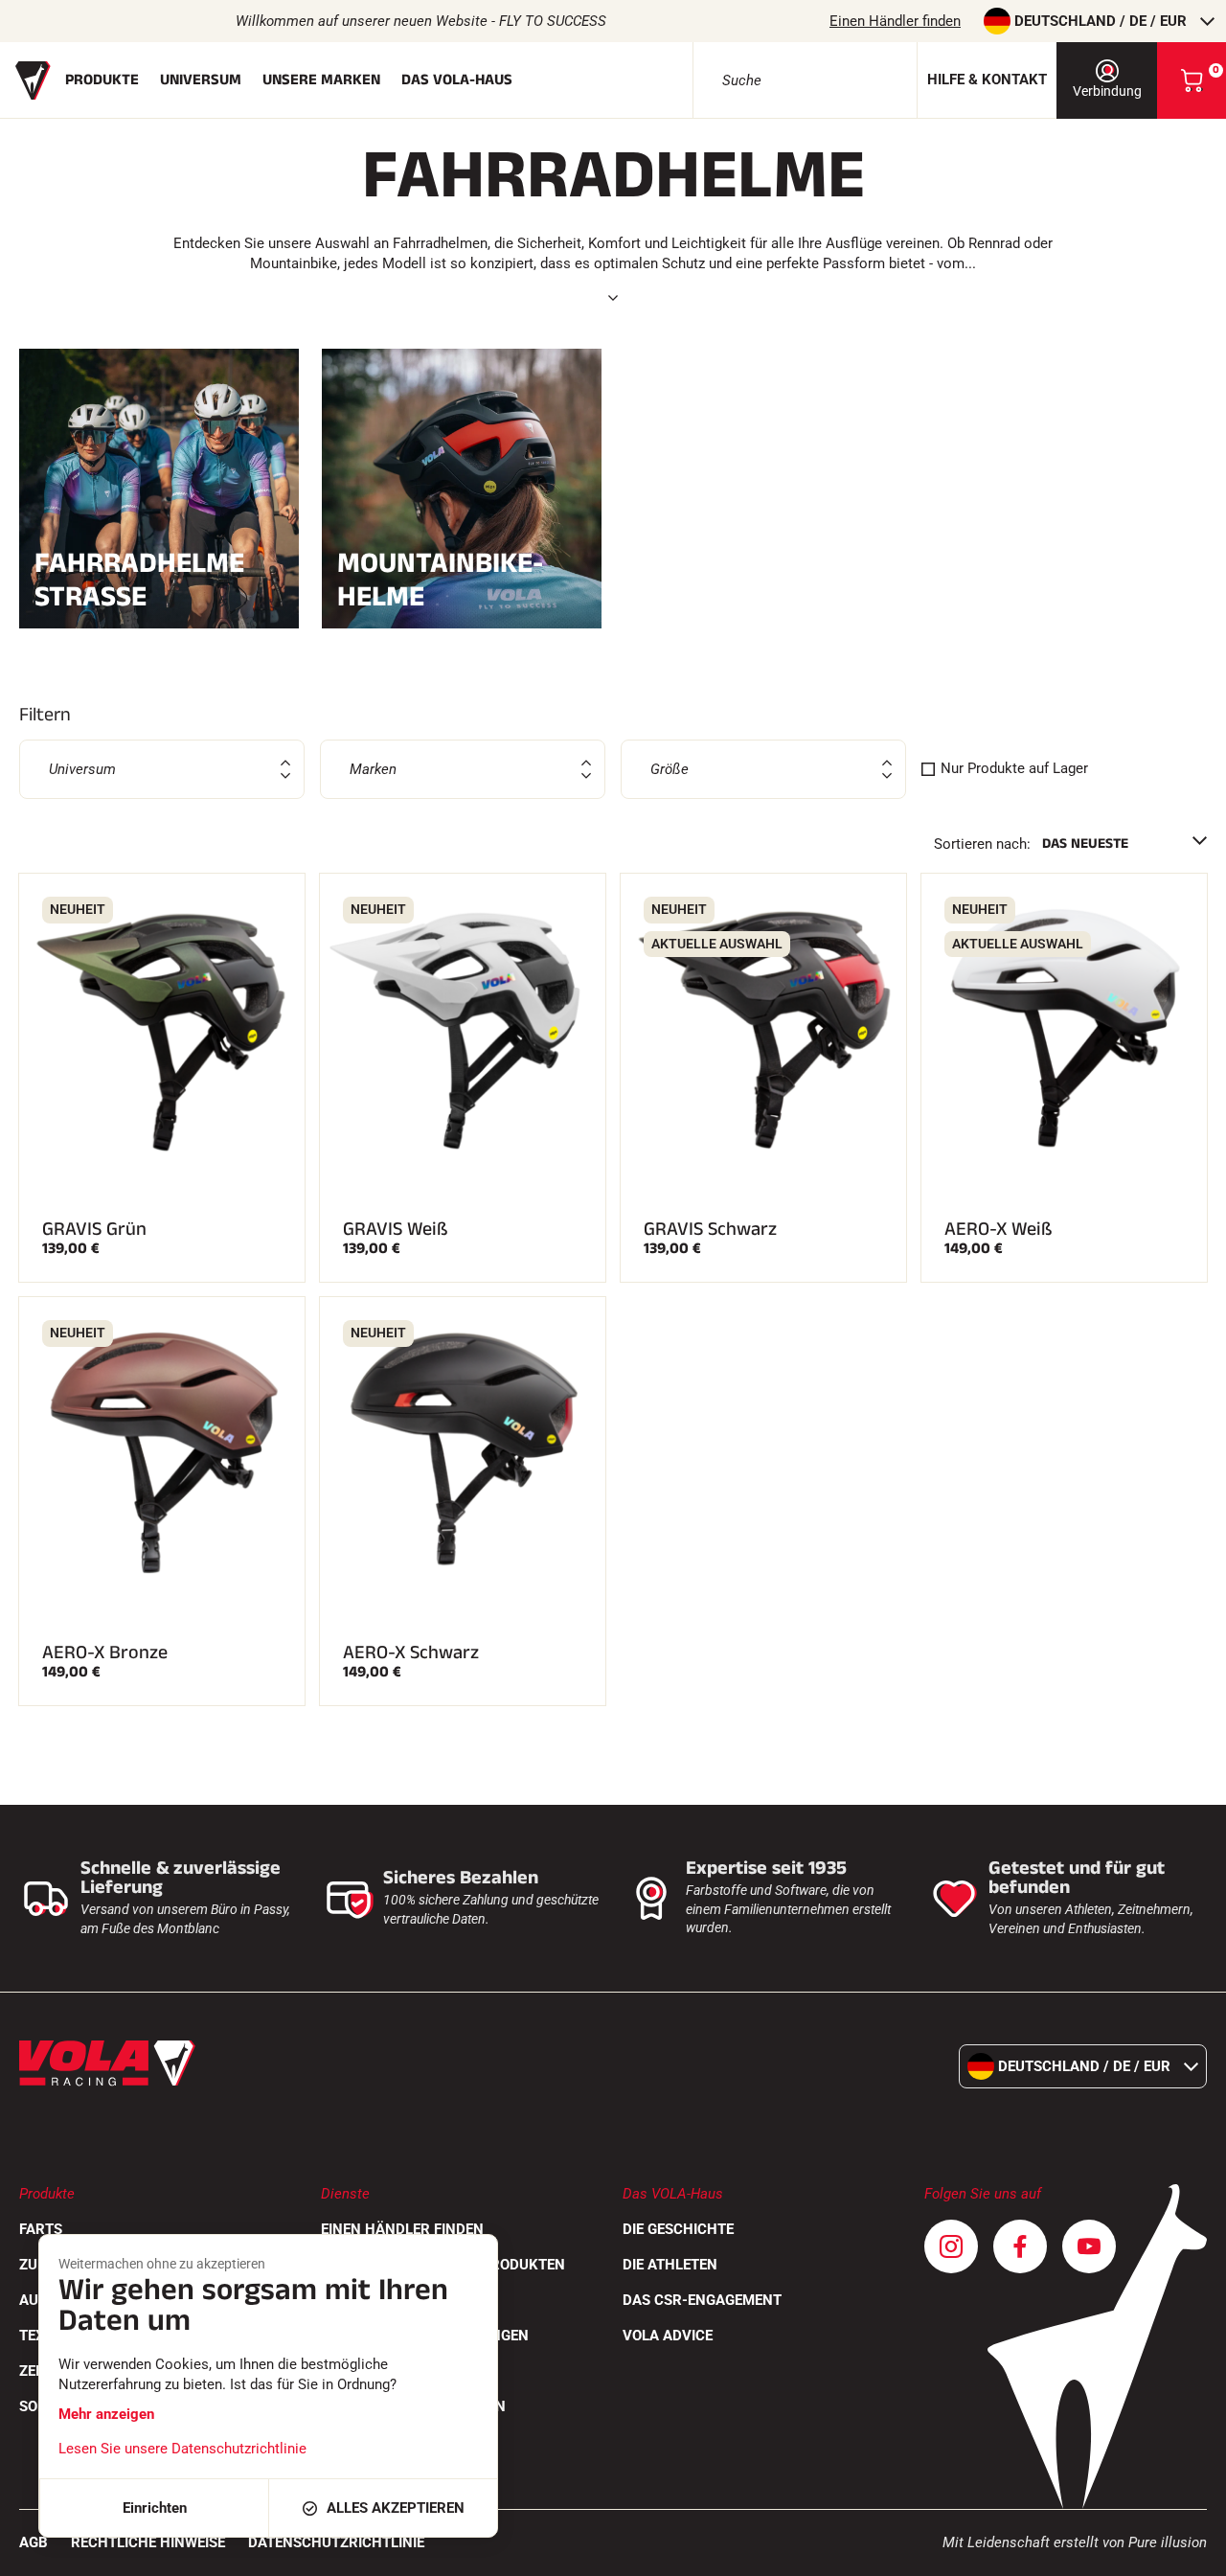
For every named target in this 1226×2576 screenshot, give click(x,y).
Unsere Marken (321, 80)
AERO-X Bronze (105, 1653)
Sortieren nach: (982, 844)
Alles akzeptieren (396, 2508)
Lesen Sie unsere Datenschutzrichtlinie (182, 2449)
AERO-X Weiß (999, 1229)
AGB (34, 2542)
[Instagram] (951, 2246)
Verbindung (1107, 91)
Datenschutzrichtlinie (336, 2542)
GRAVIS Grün (94, 1229)
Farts (41, 2229)
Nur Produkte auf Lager (1014, 768)
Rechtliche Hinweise (148, 2542)
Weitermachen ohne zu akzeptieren (162, 2264)
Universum (201, 80)
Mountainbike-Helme (440, 580)
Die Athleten (670, 2265)
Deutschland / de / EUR (1101, 21)
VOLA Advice (668, 2336)
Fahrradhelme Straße (139, 580)
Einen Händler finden (895, 21)
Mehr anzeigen (106, 2414)
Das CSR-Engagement (702, 2300)
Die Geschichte (678, 2229)
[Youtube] (1089, 2246)
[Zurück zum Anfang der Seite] (1188, 2552)
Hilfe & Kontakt (987, 80)
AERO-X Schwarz (411, 1653)
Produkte (102, 80)
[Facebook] (1020, 2246)
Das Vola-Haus (457, 80)
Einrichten (155, 2508)
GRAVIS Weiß (396, 1229)
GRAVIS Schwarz (710, 1229)
